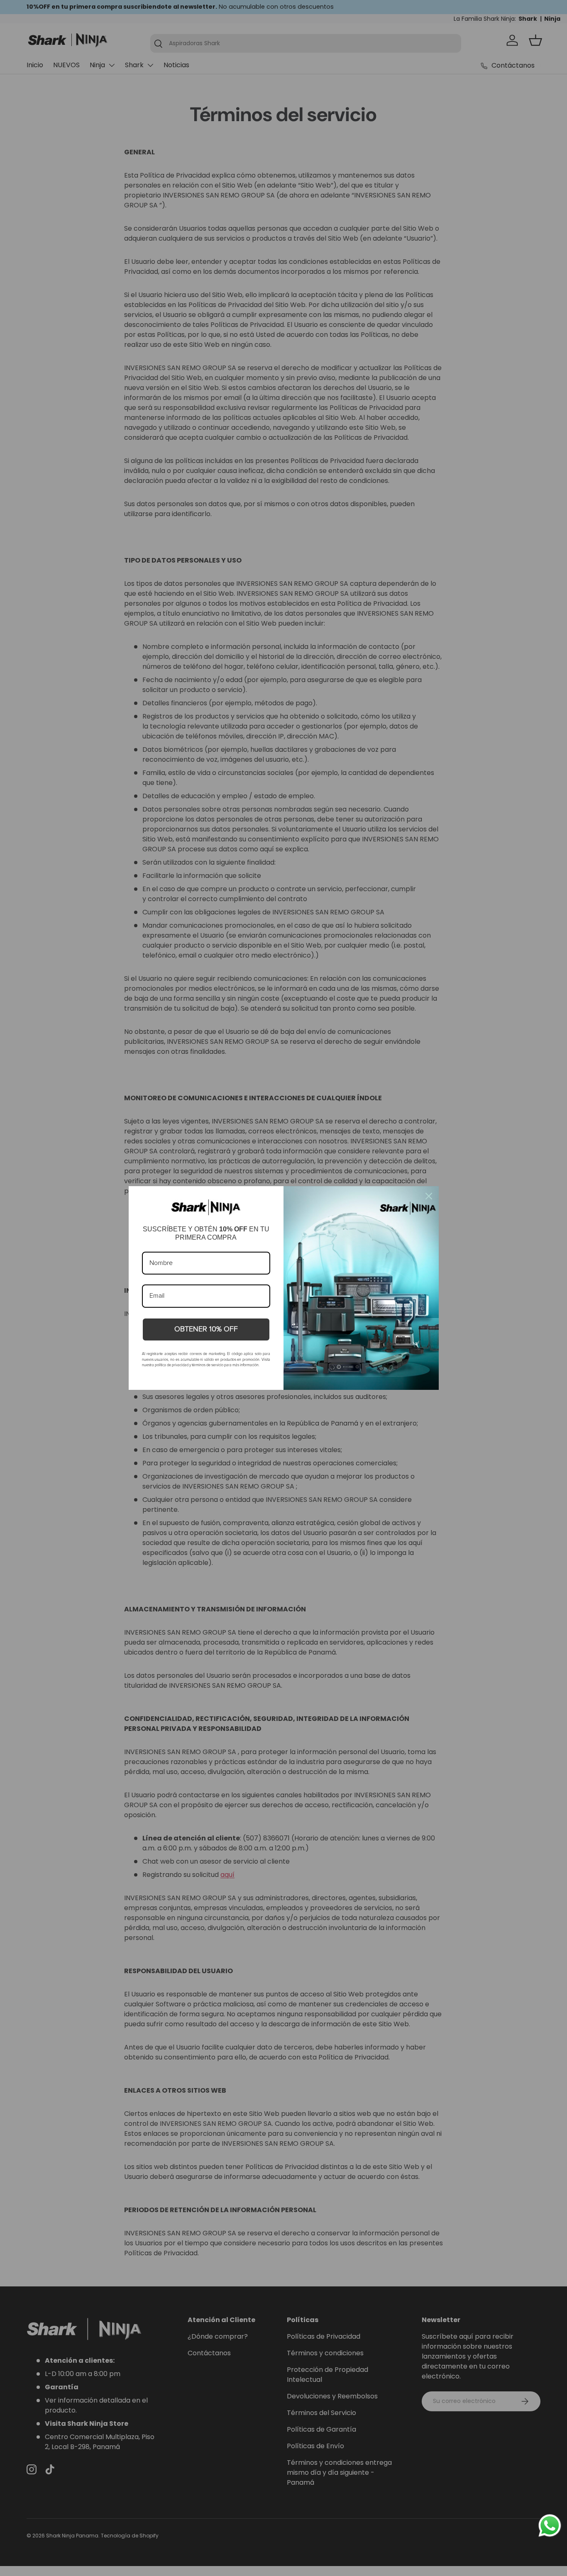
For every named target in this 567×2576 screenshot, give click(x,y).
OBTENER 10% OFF (206, 1329)
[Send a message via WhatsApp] (550, 2526)
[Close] (429, 1196)
